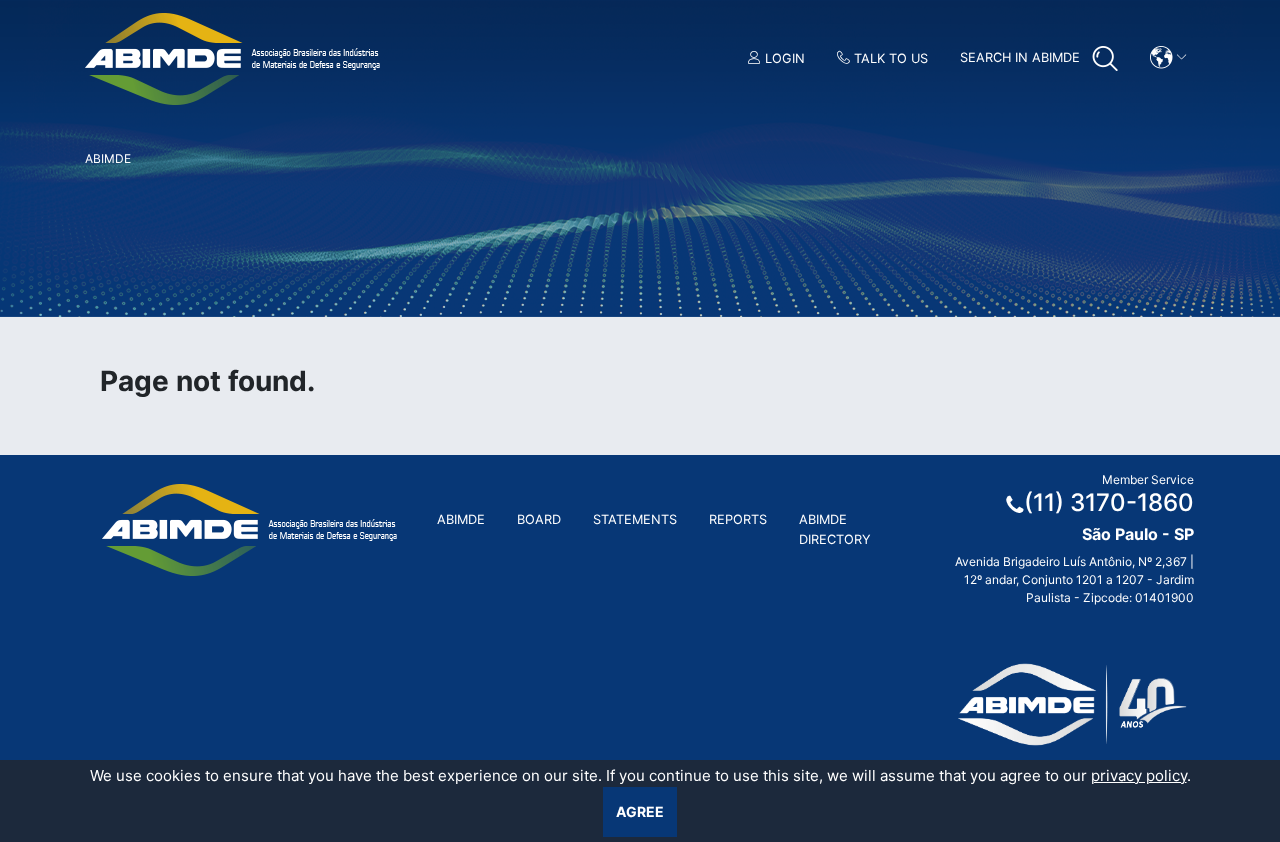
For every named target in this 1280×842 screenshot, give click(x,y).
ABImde (461, 519)
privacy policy (1139, 775)
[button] (1168, 57)
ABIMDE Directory (835, 529)
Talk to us (889, 58)
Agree (640, 811)
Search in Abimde (1022, 57)
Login (783, 58)
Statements (635, 519)
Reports (738, 519)
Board (539, 519)
